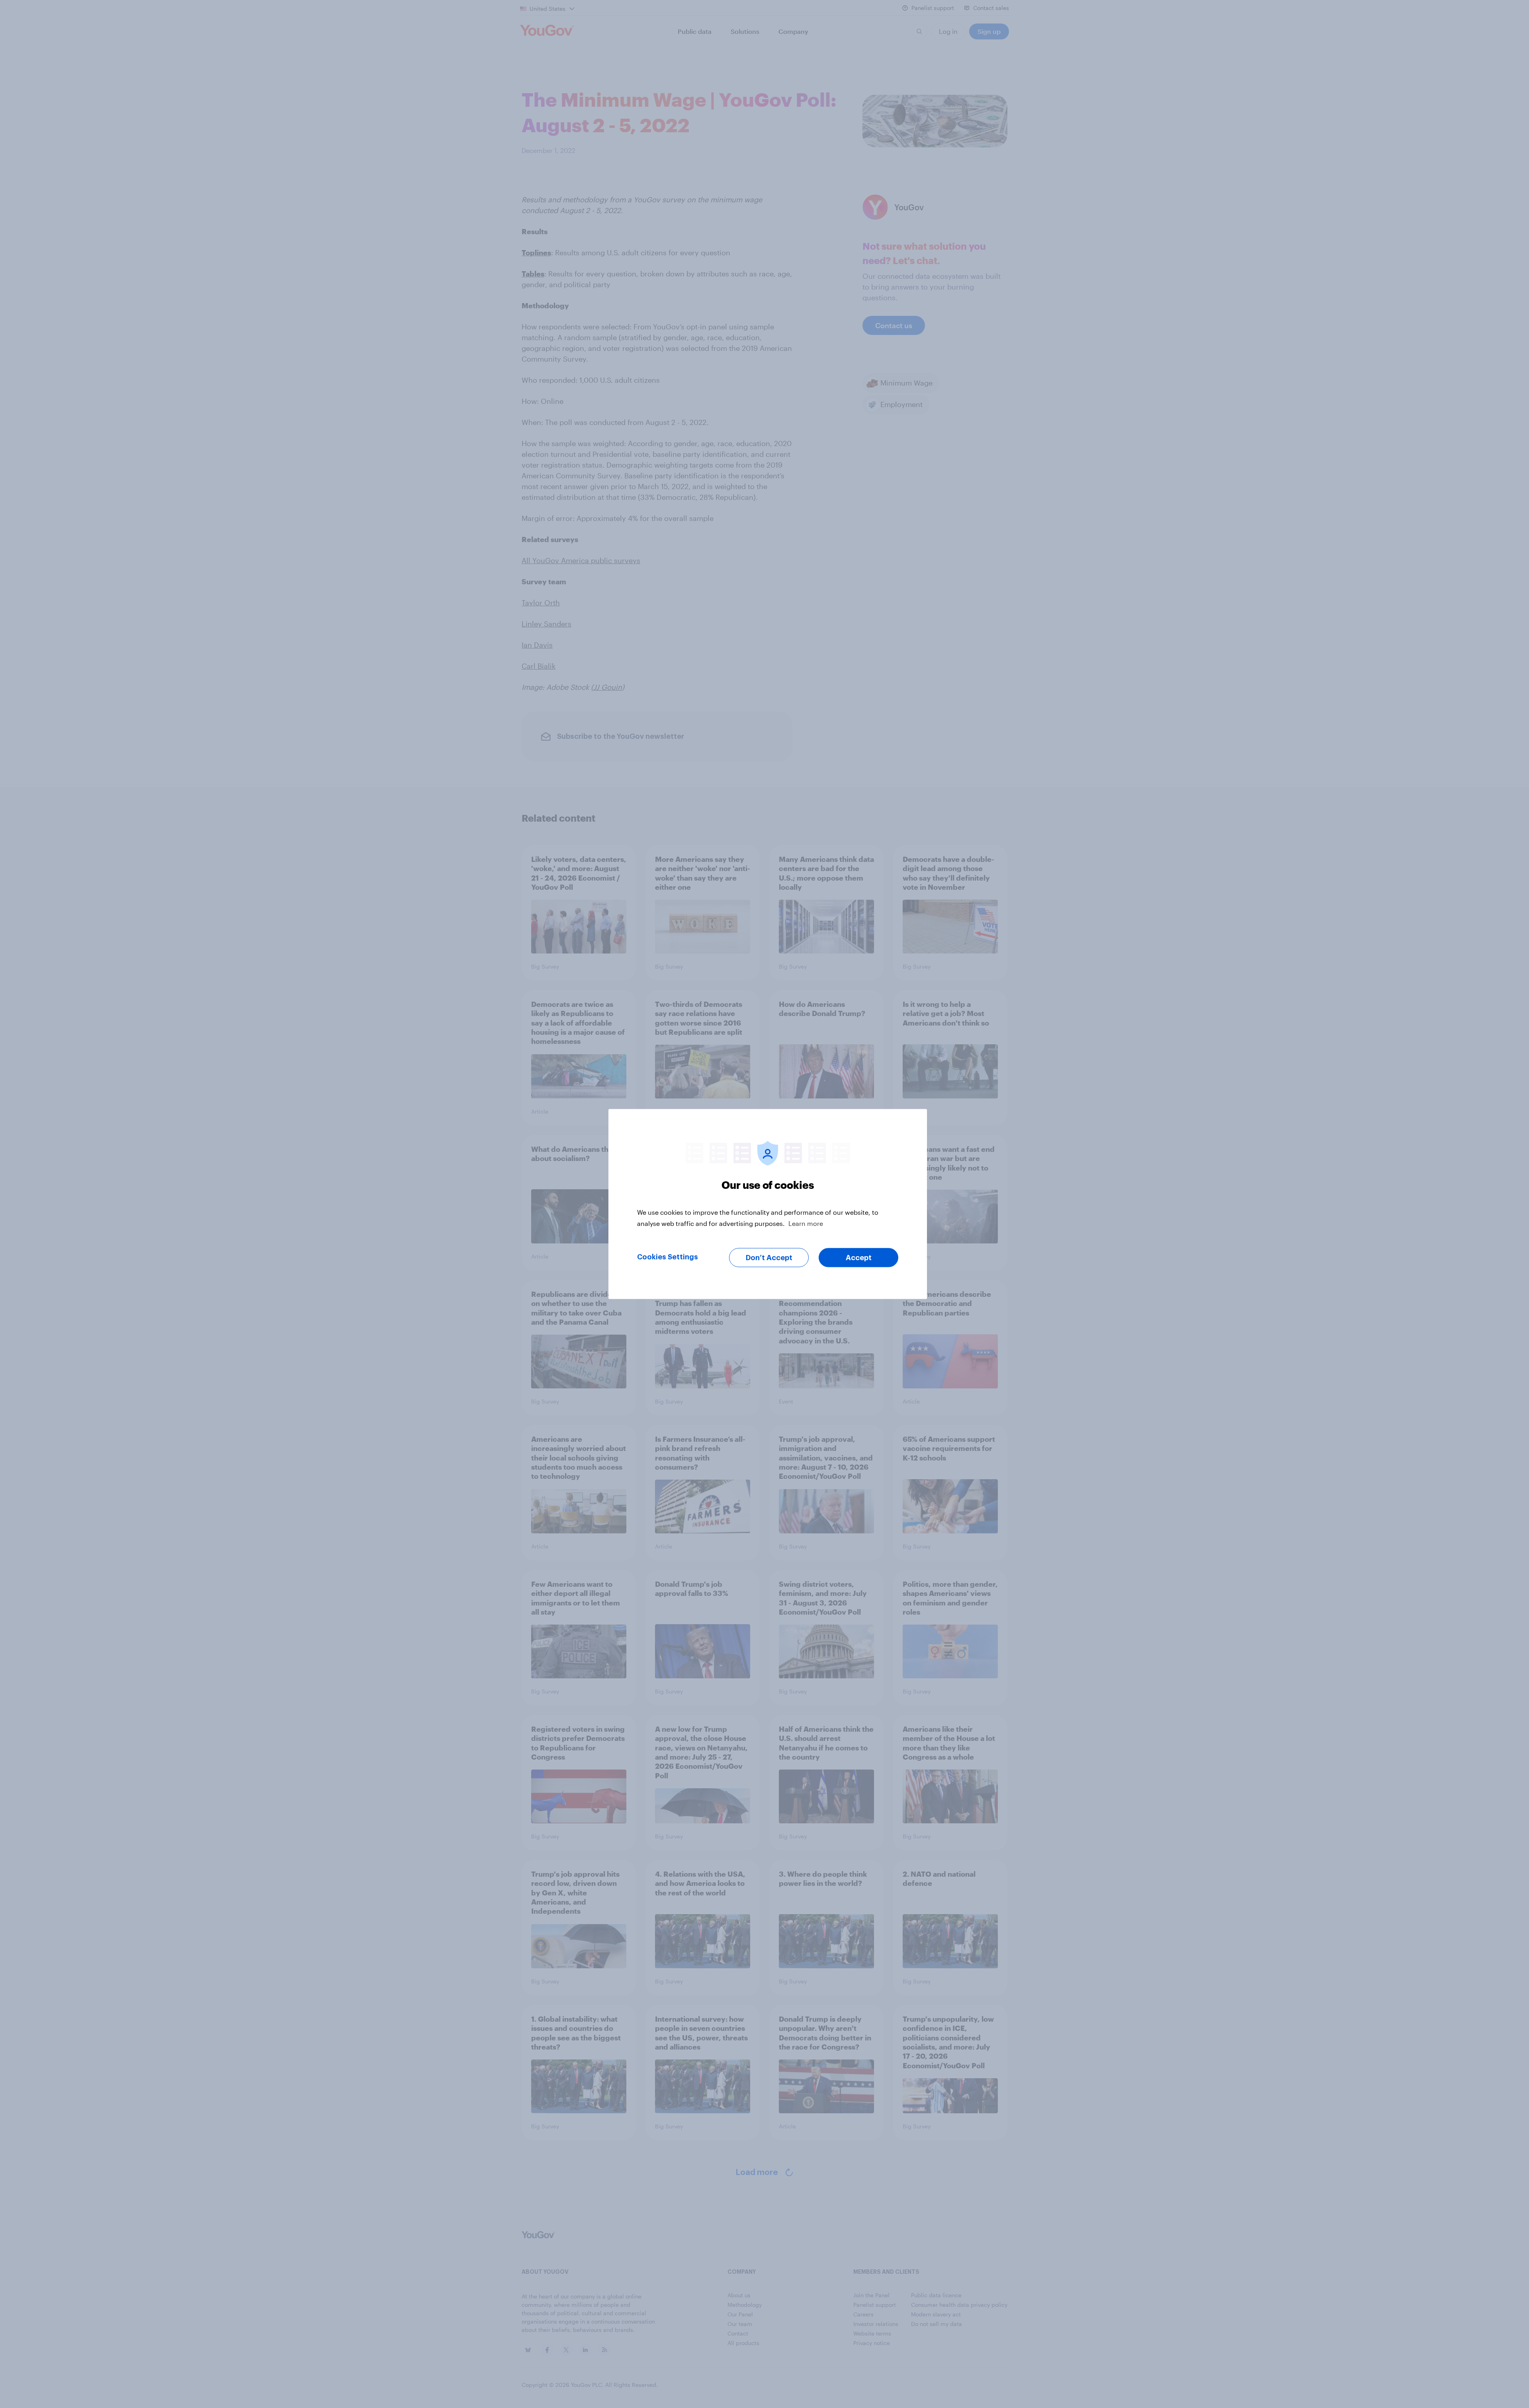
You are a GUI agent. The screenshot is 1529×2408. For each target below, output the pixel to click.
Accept (859, 1258)
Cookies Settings (668, 1257)
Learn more (806, 1223)
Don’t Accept (769, 1258)
